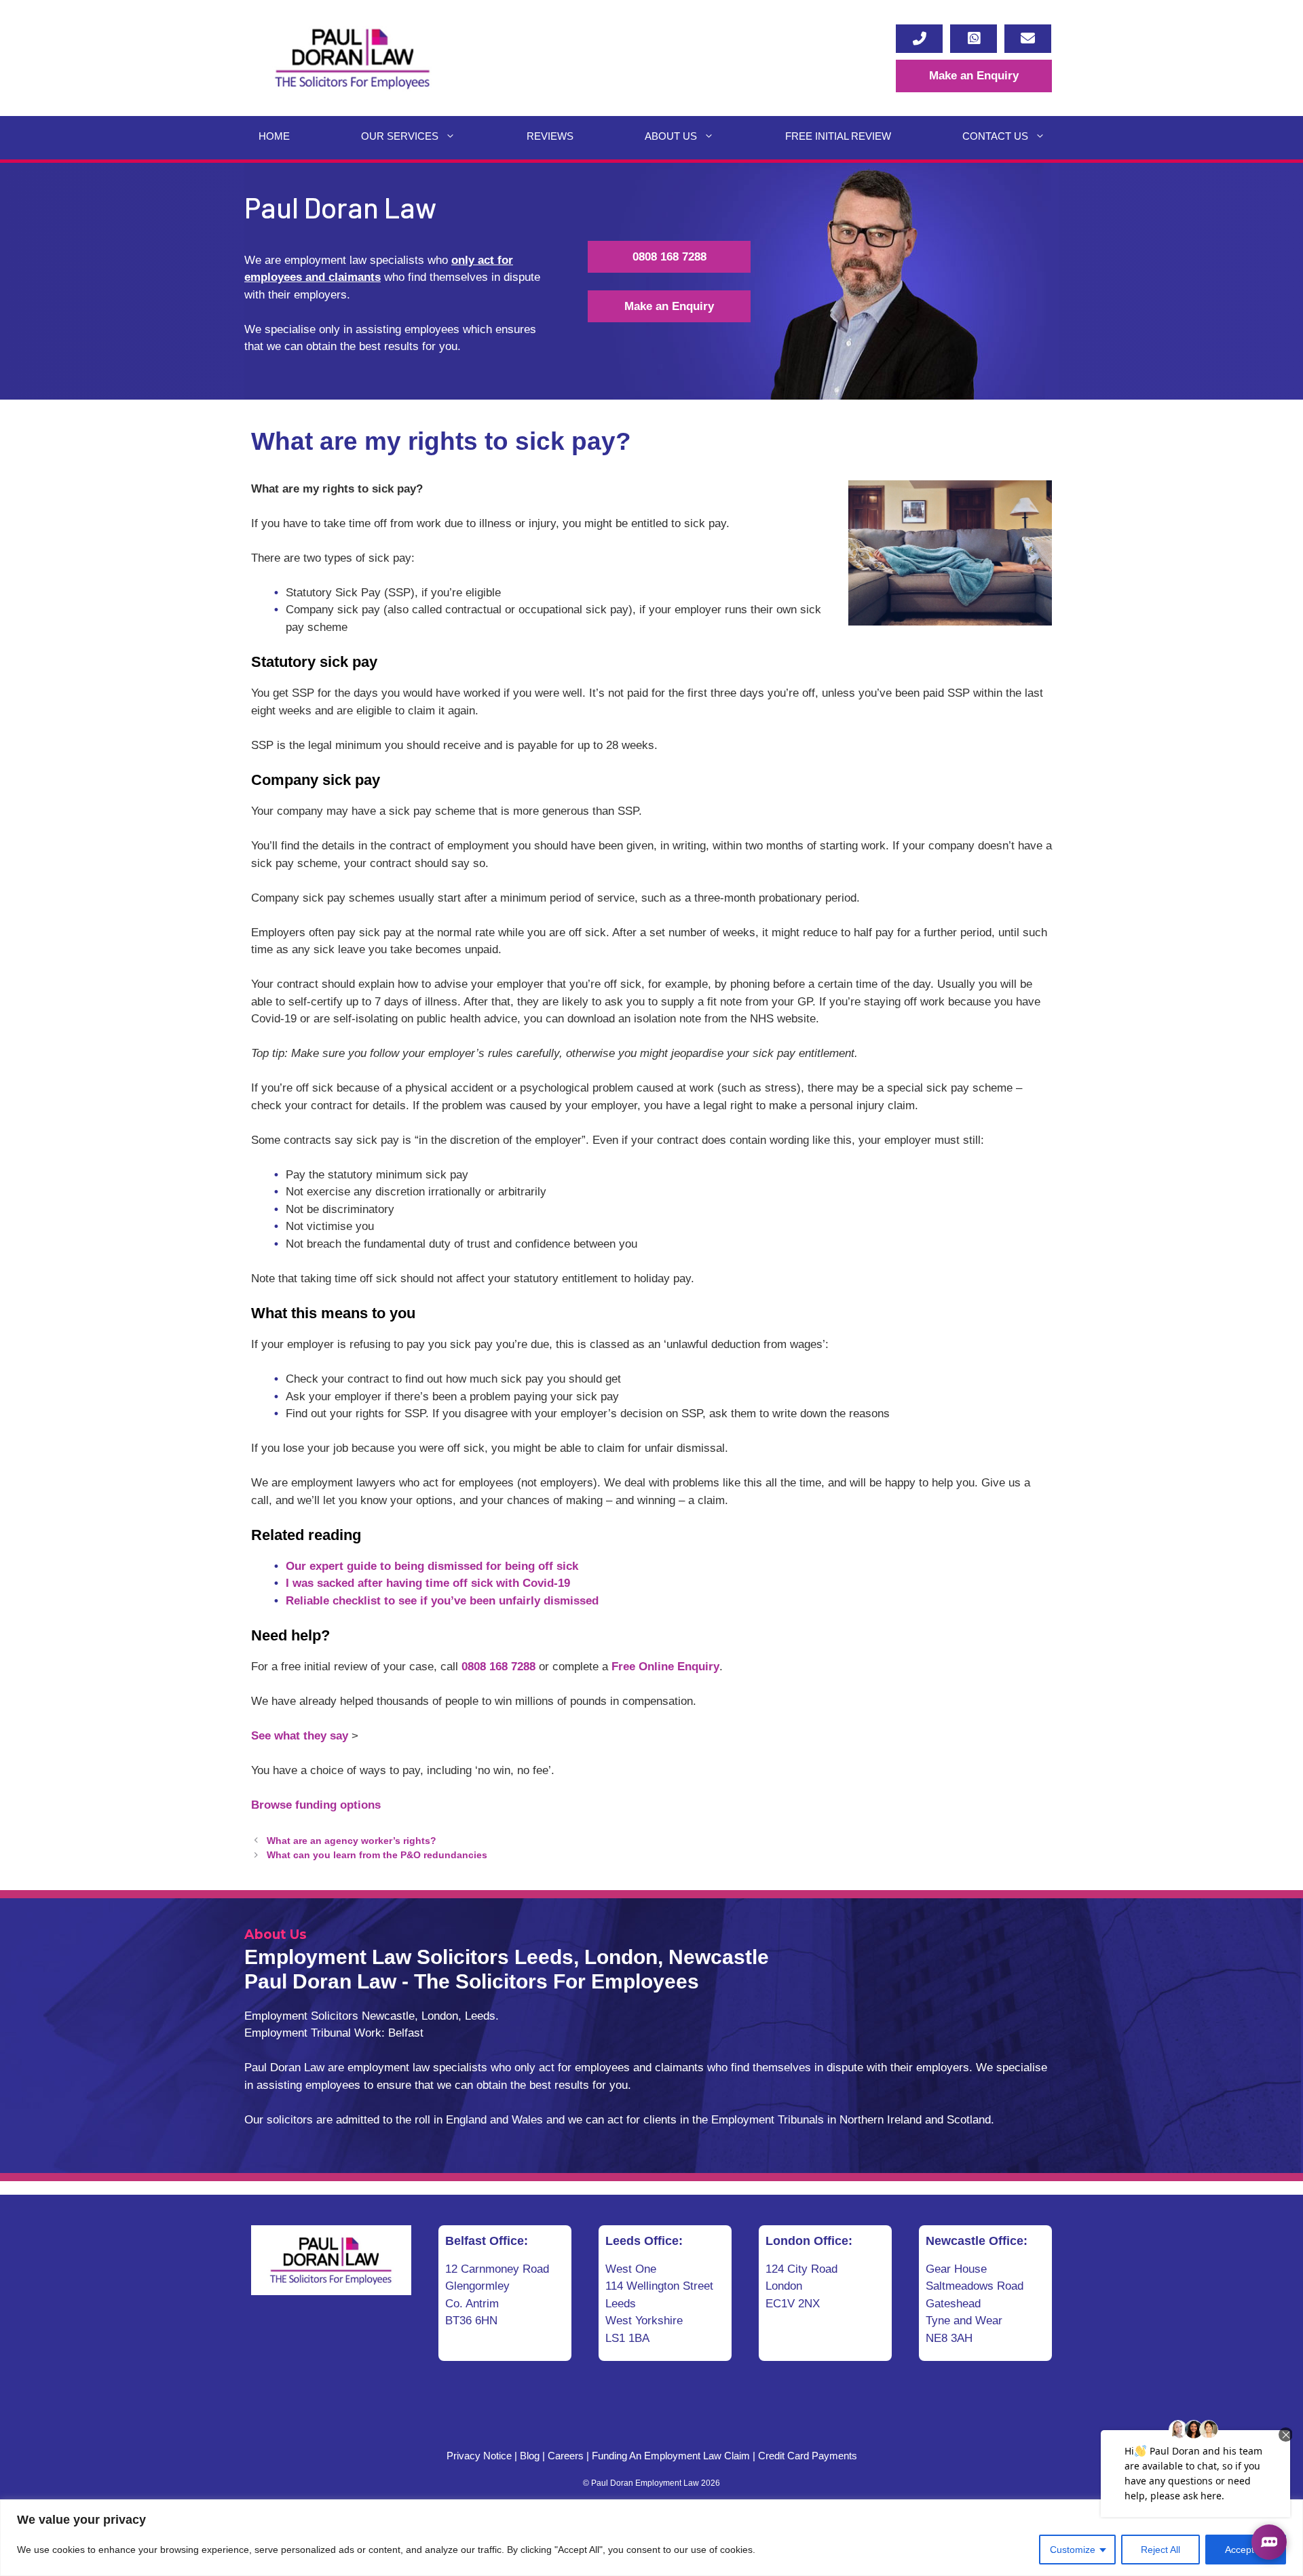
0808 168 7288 (669, 257)
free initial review (838, 136)
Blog (530, 2456)
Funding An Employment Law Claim (671, 2456)
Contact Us (995, 136)
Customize (1073, 2550)
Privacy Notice (479, 2456)
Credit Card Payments (808, 2456)
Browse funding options (316, 1805)
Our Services (400, 136)
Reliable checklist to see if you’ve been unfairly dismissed (442, 1601)
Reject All (1160, 2550)
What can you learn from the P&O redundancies (377, 1855)
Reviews (550, 136)
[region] (651, 2538)
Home (274, 136)
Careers (566, 2456)
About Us (671, 136)
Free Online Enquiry (665, 1667)
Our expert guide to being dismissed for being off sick (432, 1566)
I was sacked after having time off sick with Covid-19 (428, 1583)
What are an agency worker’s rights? (352, 1841)
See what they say (300, 1736)
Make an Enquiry (974, 76)
